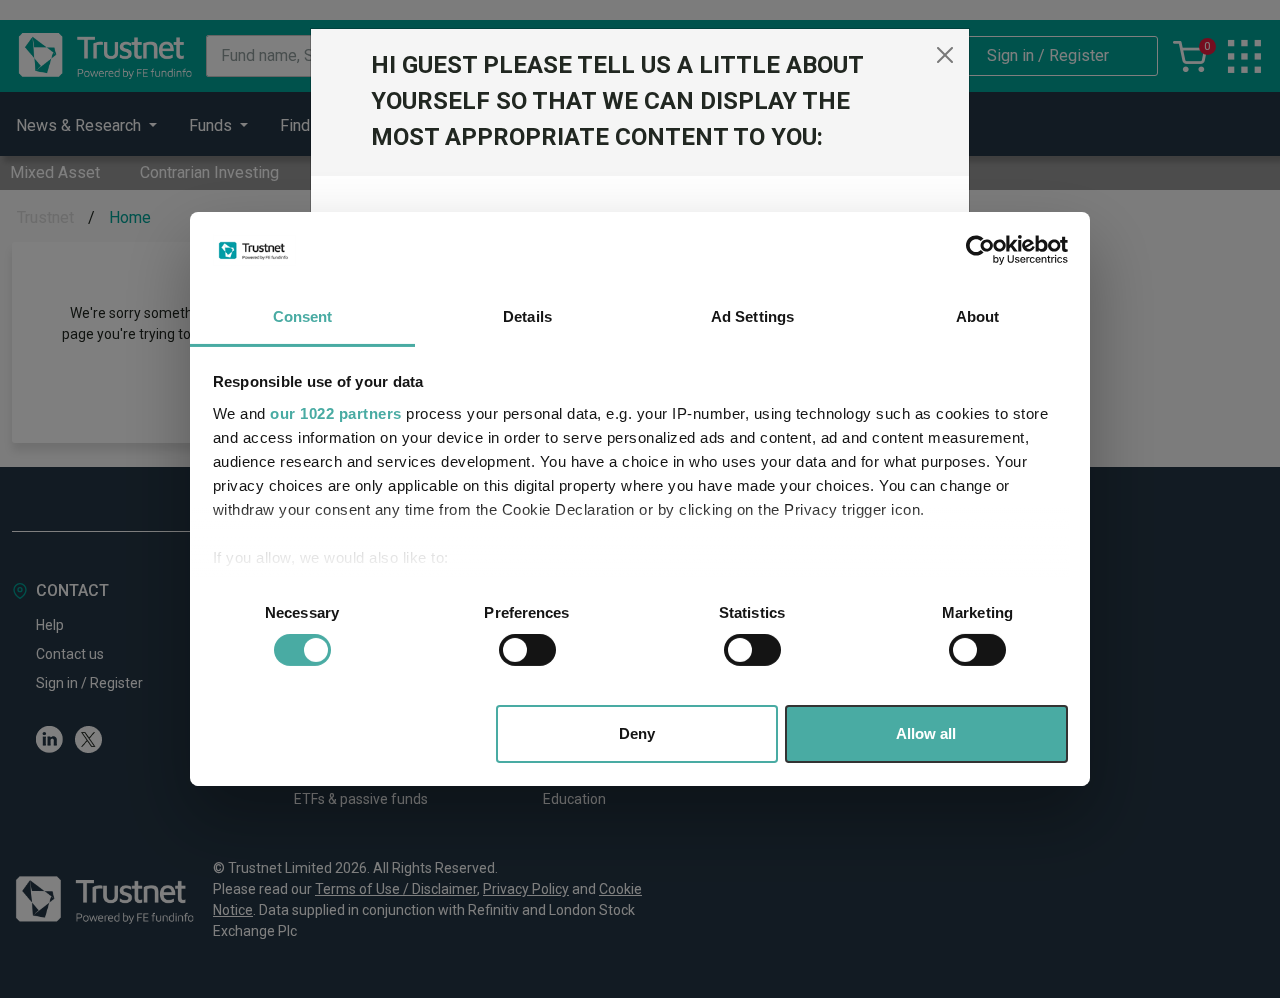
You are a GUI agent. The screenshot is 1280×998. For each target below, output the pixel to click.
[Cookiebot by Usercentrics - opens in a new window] (980, 250)
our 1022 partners (336, 413)
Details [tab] (527, 316)
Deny (637, 733)
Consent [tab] (303, 316)
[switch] (527, 650)
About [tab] (978, 316)
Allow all (926, 733)
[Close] (945, 55)
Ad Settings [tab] (752, 316)
